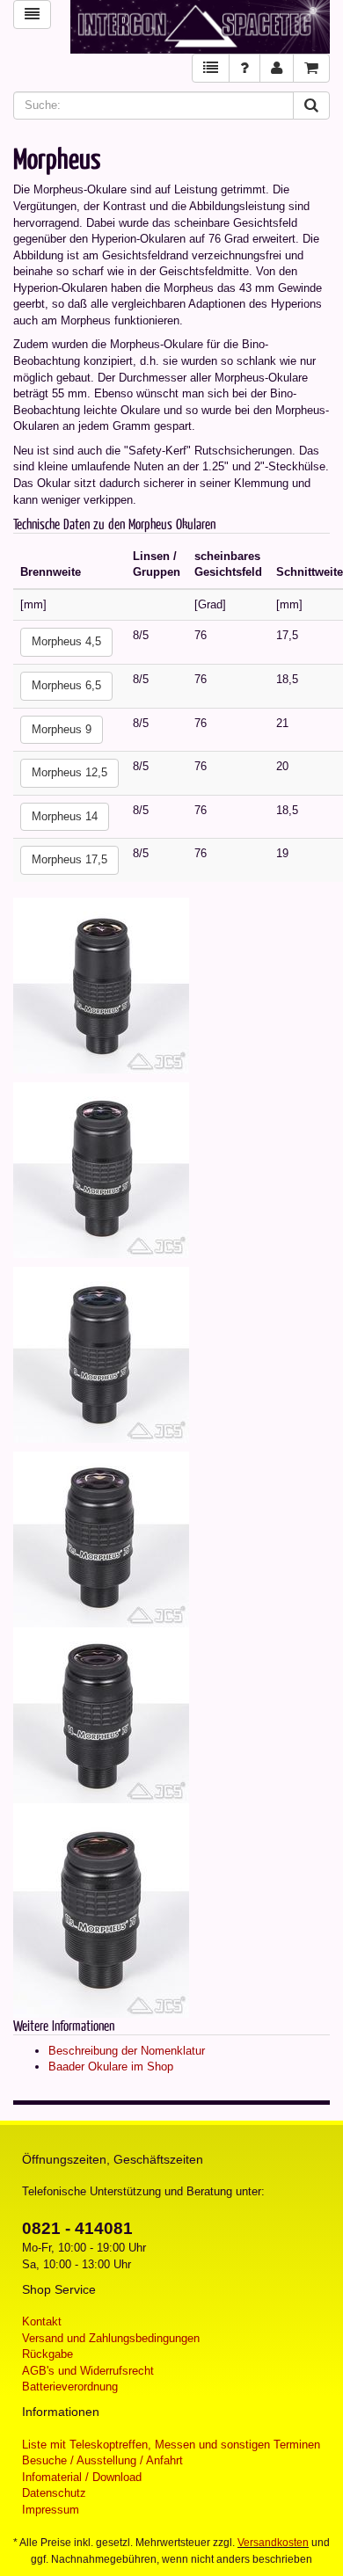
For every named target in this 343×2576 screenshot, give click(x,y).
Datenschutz (54, 2493)
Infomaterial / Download (82, 2477)
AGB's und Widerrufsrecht (88, 2371)
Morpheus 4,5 (66, 641)
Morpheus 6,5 (66, 685)
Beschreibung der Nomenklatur (127, 2051)
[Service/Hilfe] (244, 68)
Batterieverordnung (70, 2387)
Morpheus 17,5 (69, 859)
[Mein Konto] (277, 68)
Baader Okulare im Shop (111, 2067)
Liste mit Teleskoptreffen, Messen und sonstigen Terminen (171, 2445)
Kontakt (42, 2321)
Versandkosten (273, 2543)
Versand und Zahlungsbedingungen (111, 2338)
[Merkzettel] (211, 68)
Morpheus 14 (65, 816)
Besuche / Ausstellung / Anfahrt (102, 2460)
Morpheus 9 (62, 729)
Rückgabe (47, 2354)
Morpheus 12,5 (69, 772)
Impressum (51, 2510)
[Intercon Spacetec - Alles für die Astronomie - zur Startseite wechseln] (200, 27)
